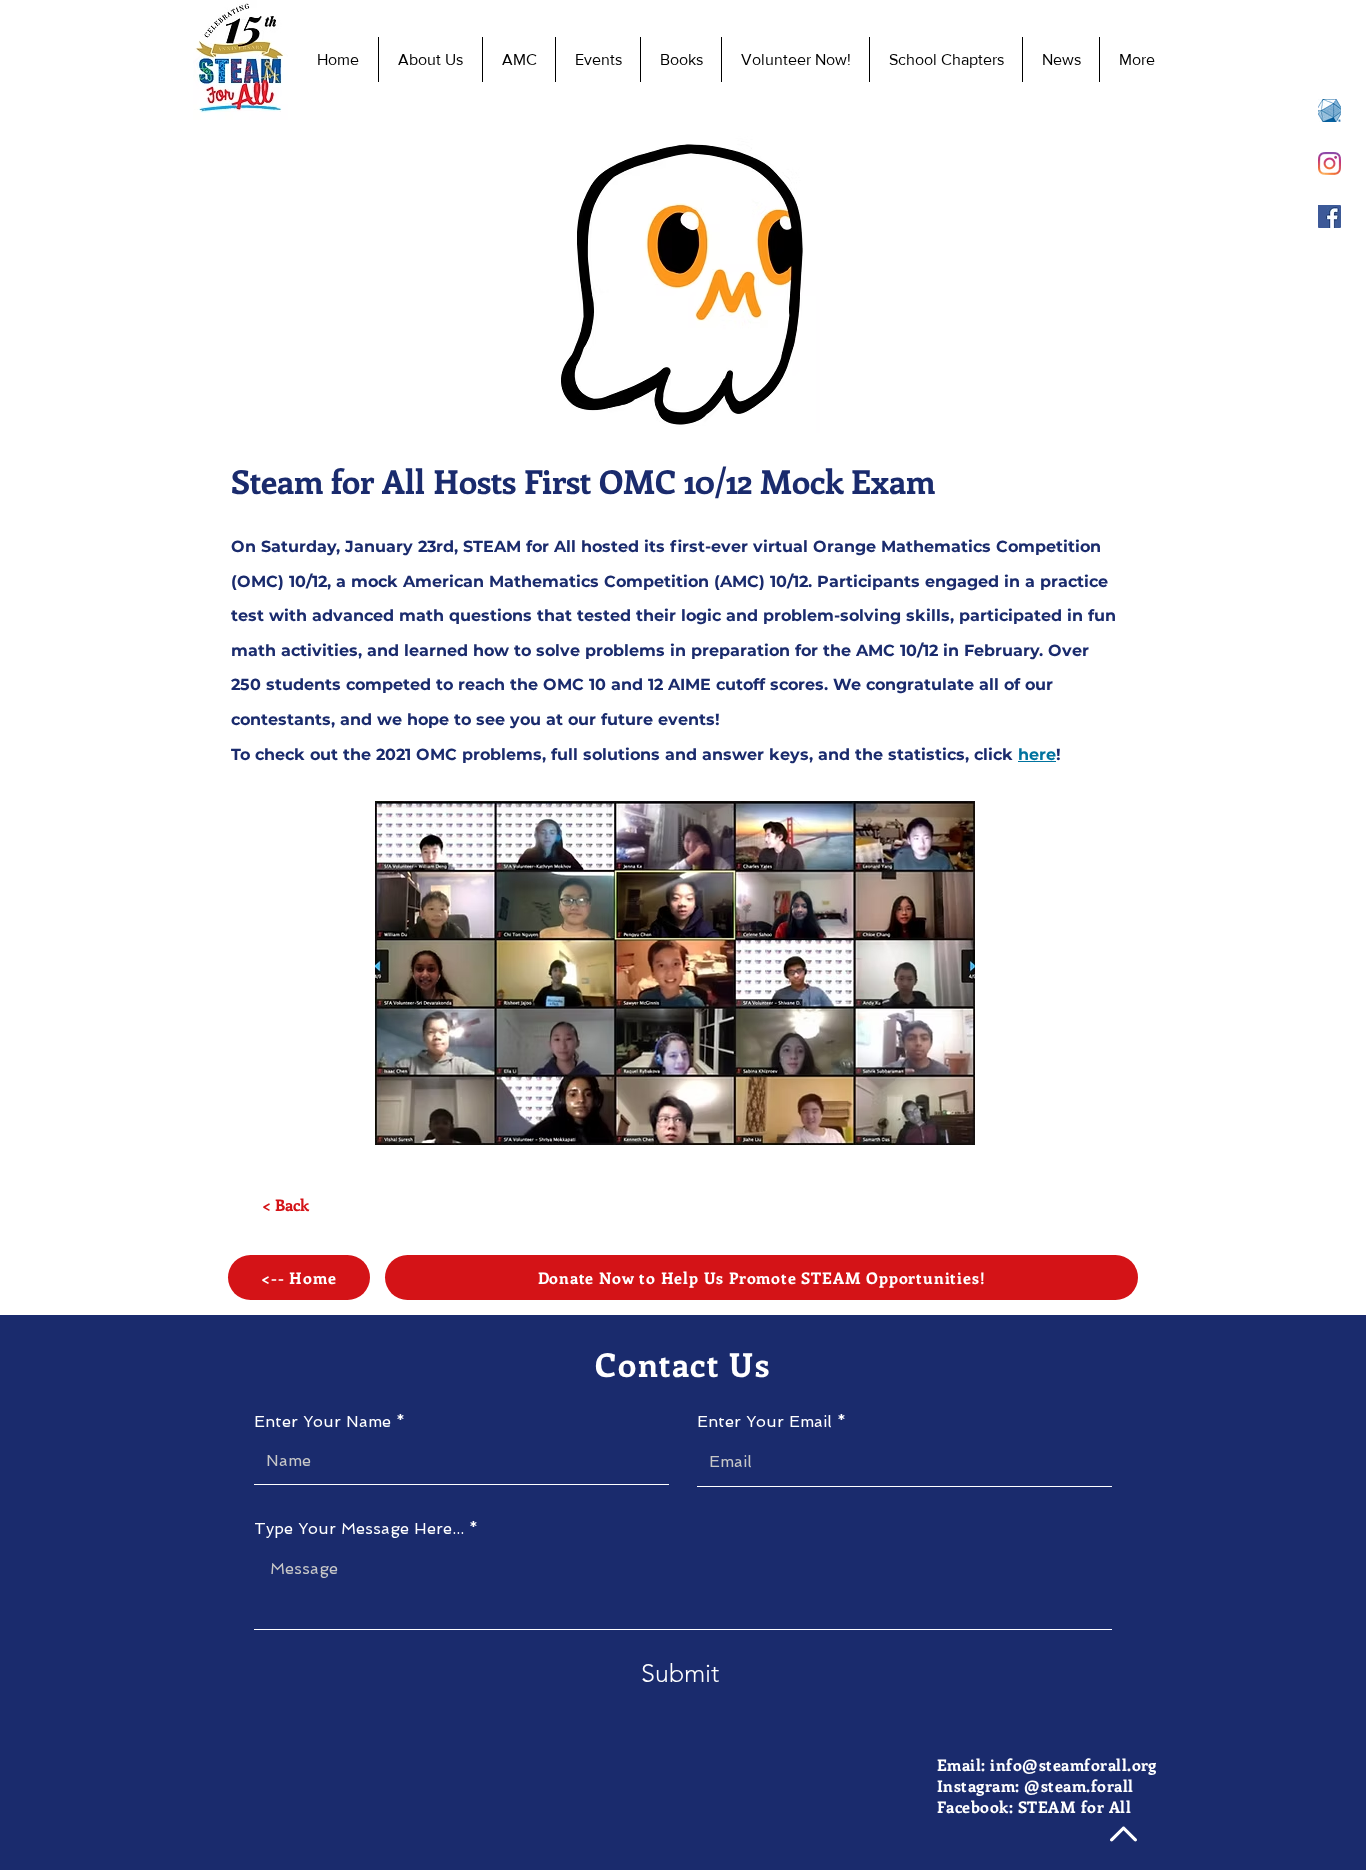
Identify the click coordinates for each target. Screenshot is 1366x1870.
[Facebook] (1329, 216)
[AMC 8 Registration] (1329, 110)
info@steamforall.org (1073, 1764)
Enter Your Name (322, 1422)
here (1037, 754)
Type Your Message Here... (359, 1529)
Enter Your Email (764, 1422)
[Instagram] (1329, 163)
